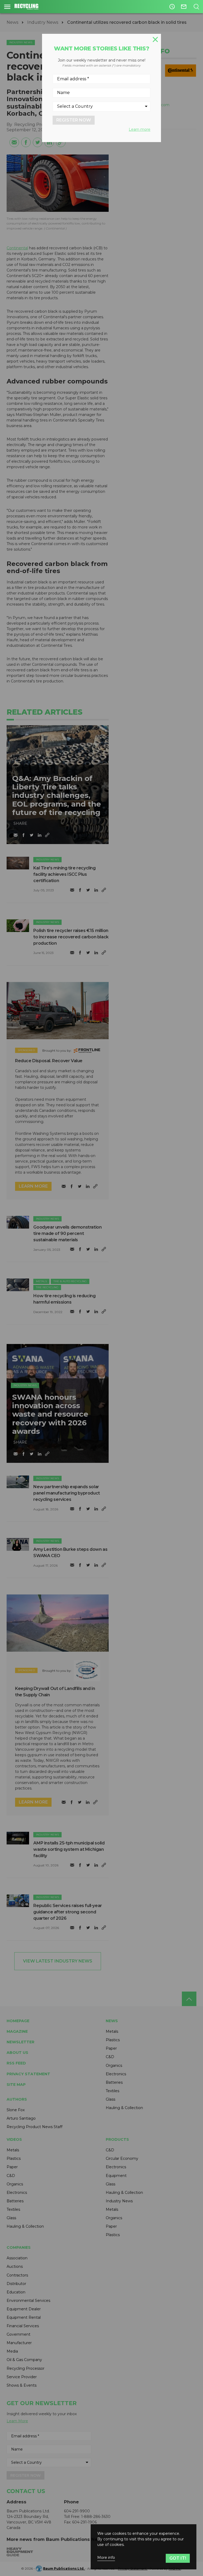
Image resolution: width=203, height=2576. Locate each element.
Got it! (178, 2558)
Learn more (140, 129)
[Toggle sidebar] (7, 7)
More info (106, 2558)
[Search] (196, 7)
